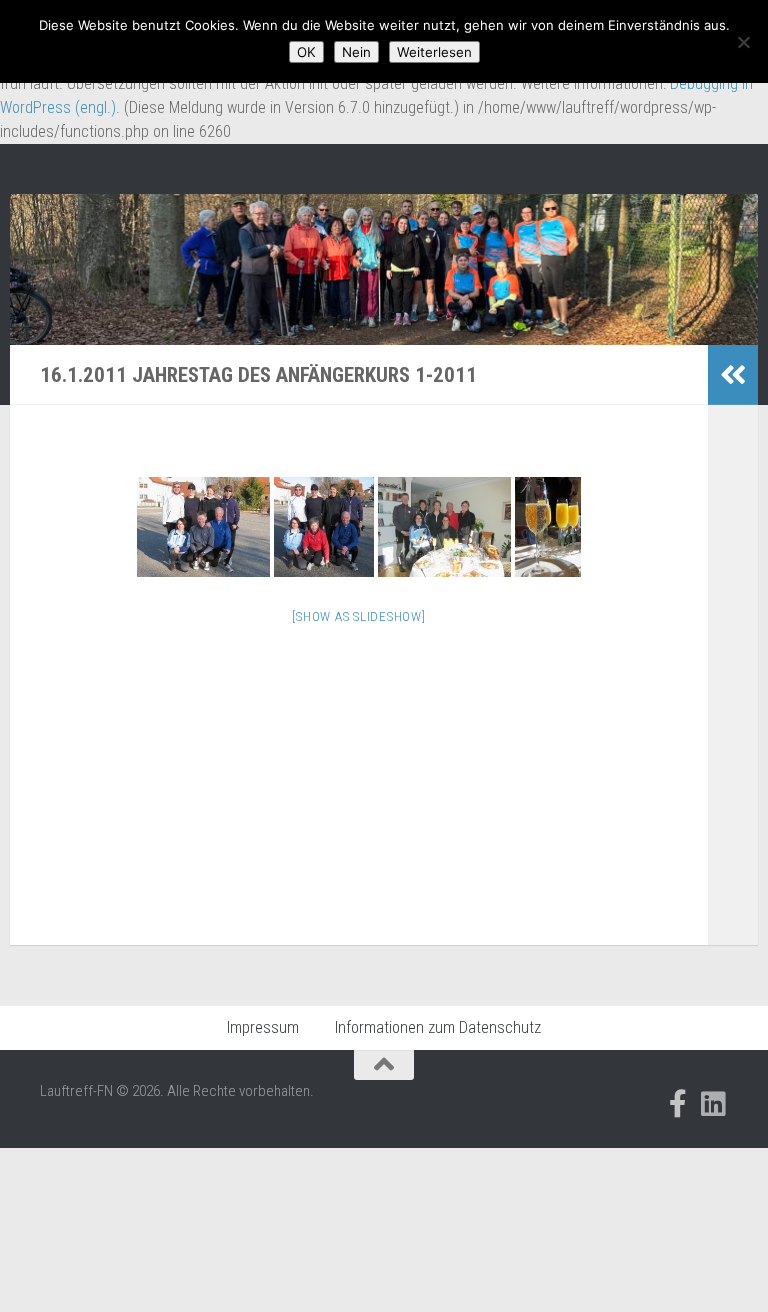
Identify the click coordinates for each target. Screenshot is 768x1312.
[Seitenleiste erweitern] (733, 375)
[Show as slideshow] (358, 616)
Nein (356, 52)
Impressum (263, 1027)
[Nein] (743, 42)
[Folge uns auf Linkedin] (714, 1104)
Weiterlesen (434, 52)
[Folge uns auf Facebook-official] (678, 1104)
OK (306, 52)
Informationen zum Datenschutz (438, 1027)
